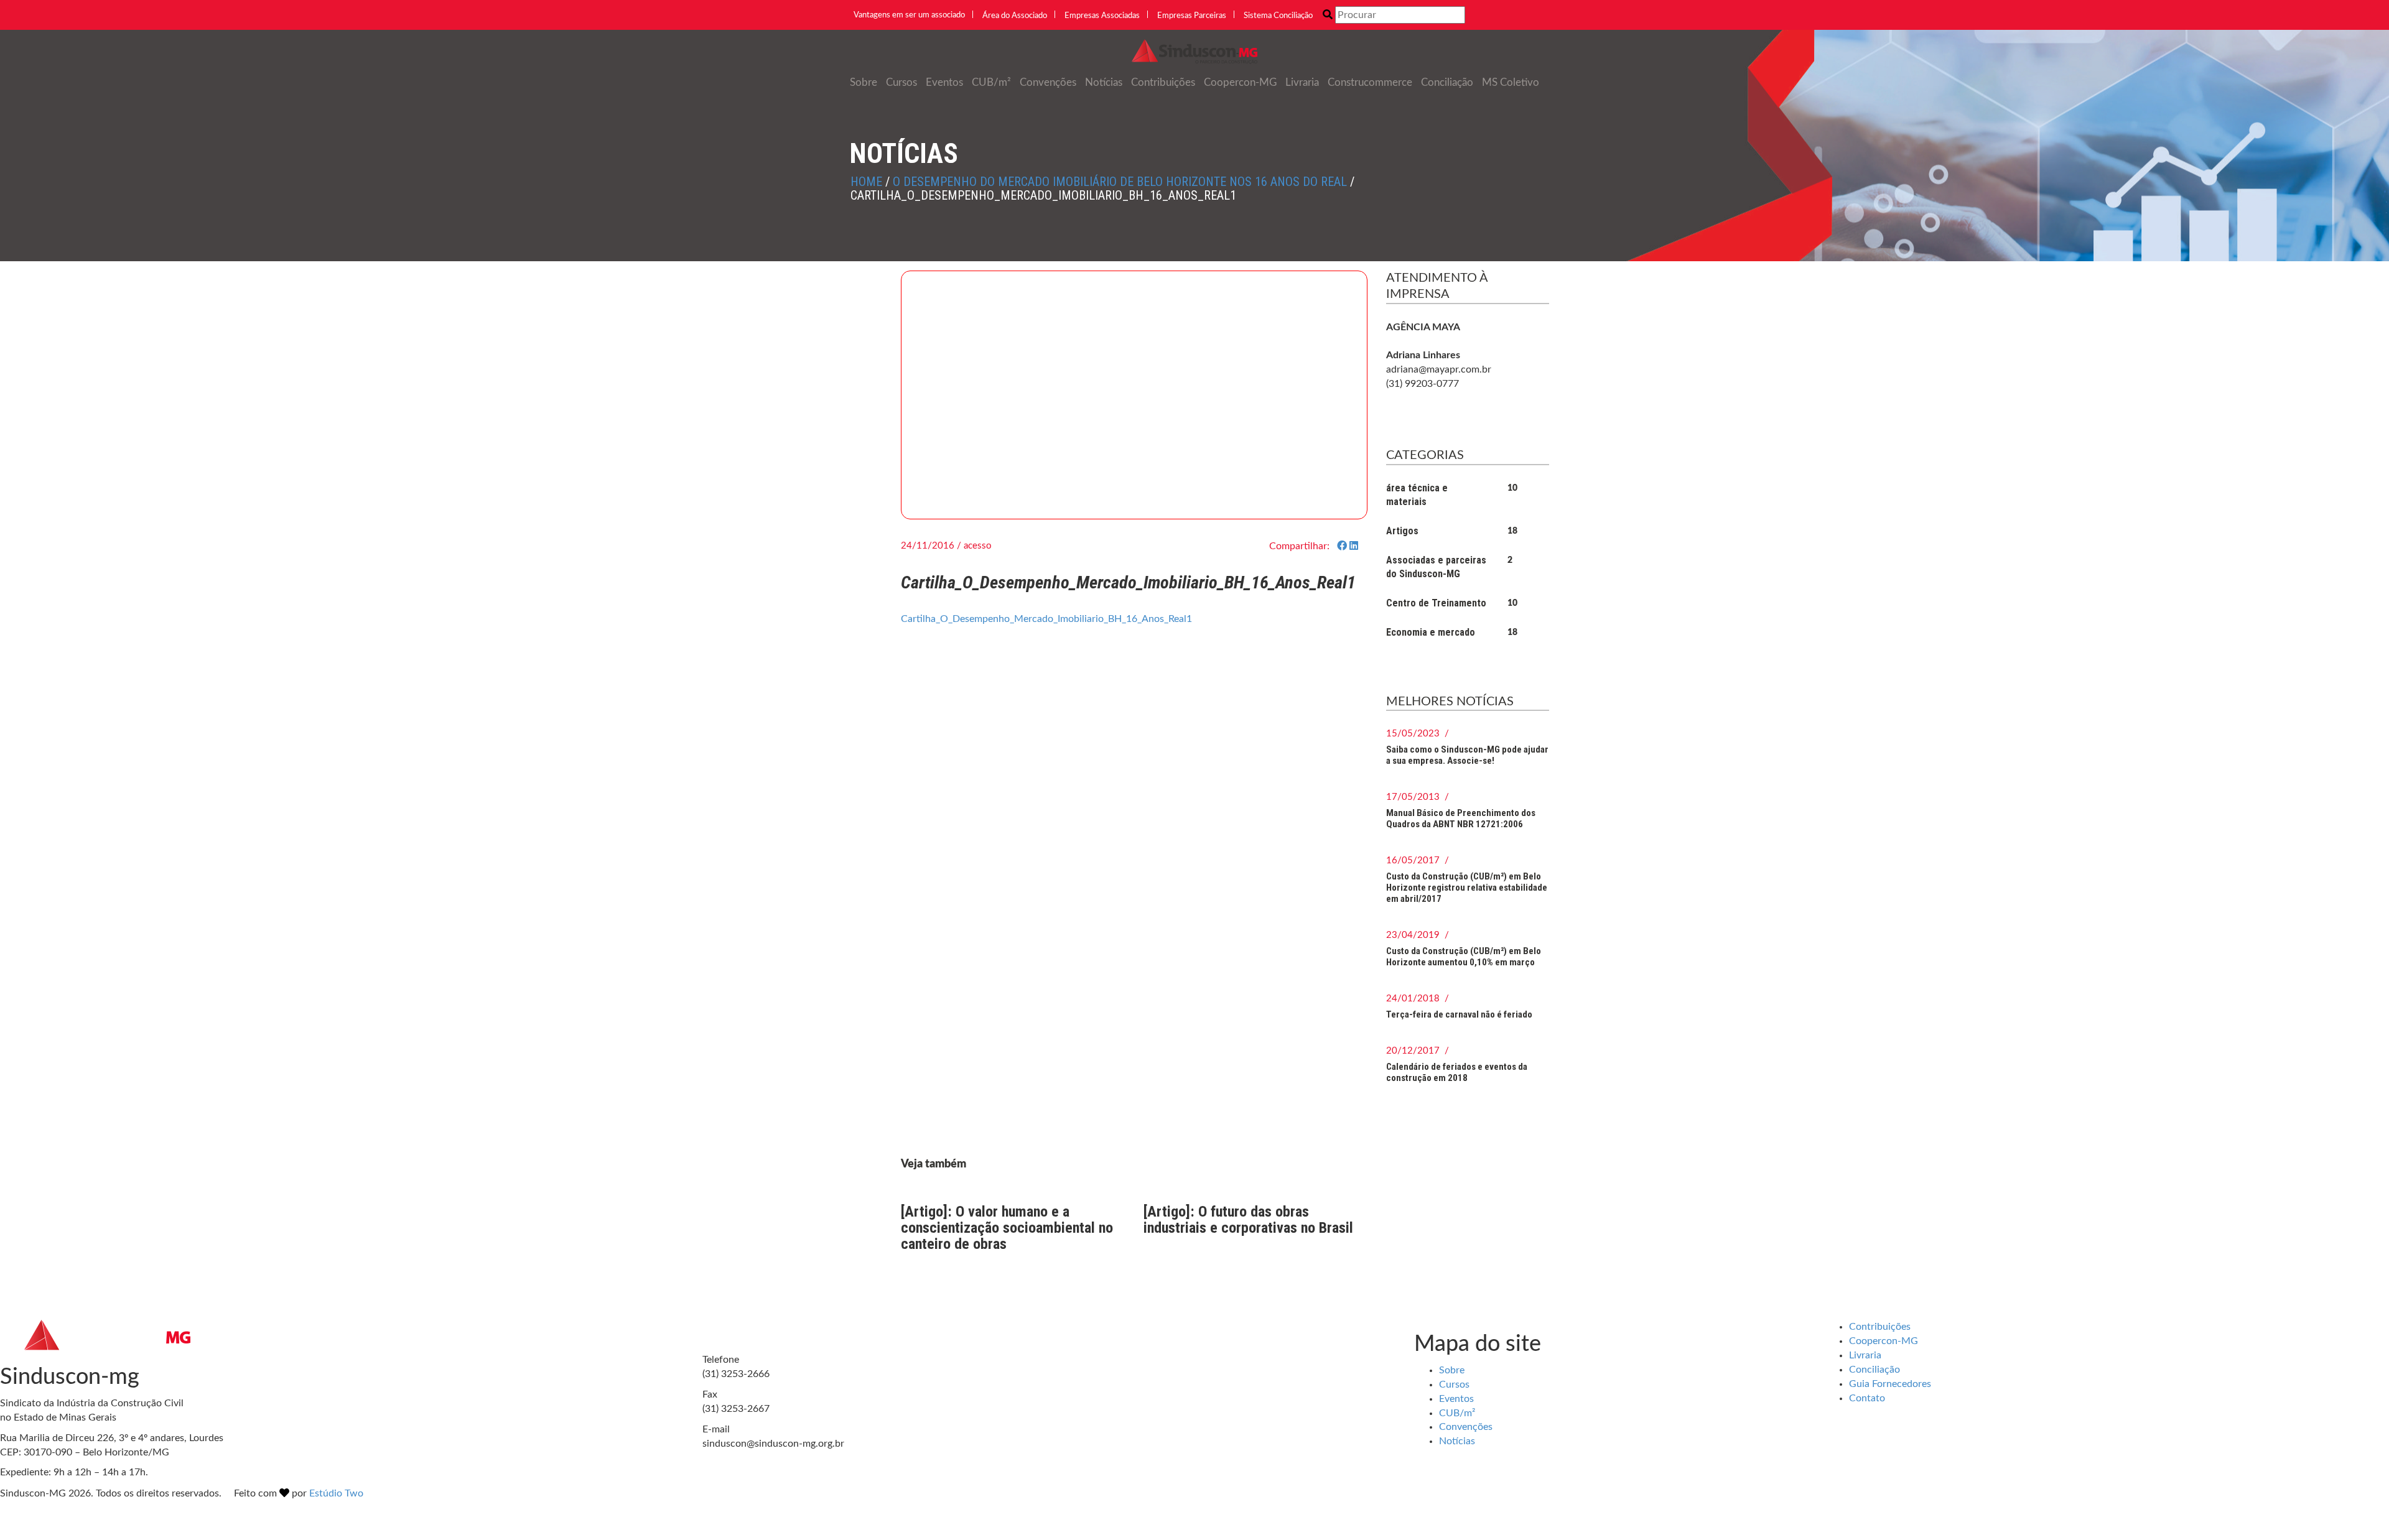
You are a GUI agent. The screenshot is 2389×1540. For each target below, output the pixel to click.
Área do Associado (1015, 16)
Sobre (864, 82)
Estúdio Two (336, 1493)
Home (866, 182)
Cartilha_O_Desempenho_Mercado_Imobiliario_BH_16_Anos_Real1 (1046, 619)
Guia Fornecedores (1890, 1384)
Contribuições (1163, 82)
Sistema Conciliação (1278, 16)
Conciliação (1447, 82)
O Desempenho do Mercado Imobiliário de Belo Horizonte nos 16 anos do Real (1120, 182)
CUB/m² (991, 82)
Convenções (1048, 82)
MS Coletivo (1511, 82)
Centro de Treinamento (1436, 603)
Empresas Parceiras (1192, 16)
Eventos (944, 82)
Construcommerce (1370, 82)
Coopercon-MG (1240, 82)
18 (1512, 531)
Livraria (1302, 82)
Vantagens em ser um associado (909, 15)
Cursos (901, 82)
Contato (1867, 1398)
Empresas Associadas (1102, 16)
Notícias (1104, 82)
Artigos (1402, 531)
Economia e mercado (1431, 632)
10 (1512, 488)
